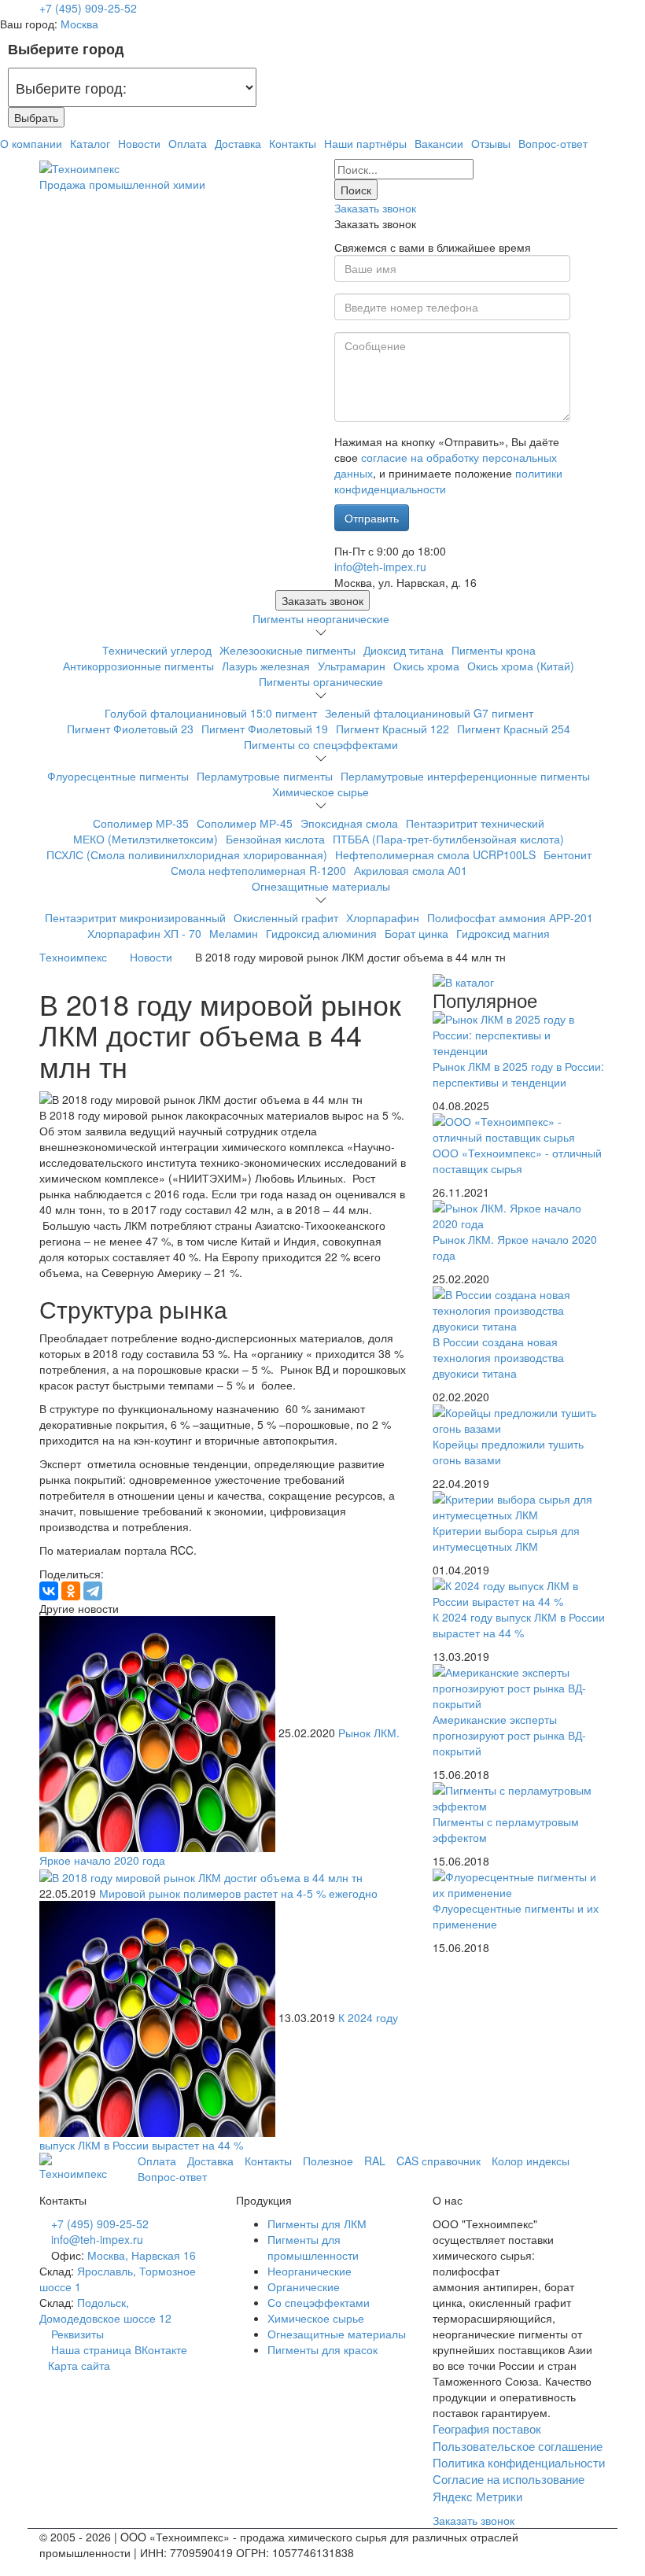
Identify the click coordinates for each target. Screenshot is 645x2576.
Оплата (188, 143)
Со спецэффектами (319, 2302)
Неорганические (310, 2271)
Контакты (293, 143)
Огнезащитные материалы (321, 886)
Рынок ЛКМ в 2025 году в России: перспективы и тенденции (518, 1074)
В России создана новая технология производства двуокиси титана (498, 1357)
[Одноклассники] (71, 1591)
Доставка (238, 143)
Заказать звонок (375, 208)
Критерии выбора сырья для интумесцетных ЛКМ (506, 1538)
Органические (304, 2286)
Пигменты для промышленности (313, 2247)
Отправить (372, 518)
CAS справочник (439, 2161)
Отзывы (491, 143)
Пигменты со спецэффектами (321, 744)
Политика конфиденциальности (519, 2462)
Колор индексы (531, 2161)
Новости (139, 143)
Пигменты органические (321, 681)
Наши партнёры (365, 143)
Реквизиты (77, 2334)
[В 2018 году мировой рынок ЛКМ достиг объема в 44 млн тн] (159, 1732)
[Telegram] (93, 1591)
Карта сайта (79, 2365)
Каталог (90, 143)
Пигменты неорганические (321, 618)
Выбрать (36, 117)
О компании (31, 143)
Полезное (328, 2161)
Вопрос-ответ (553, 143)
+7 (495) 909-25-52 (88, 8)
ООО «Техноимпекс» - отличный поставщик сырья (517, 1161)
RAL (375, 2161)
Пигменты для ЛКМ (317, 2224)
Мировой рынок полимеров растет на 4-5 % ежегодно (238, 1893)
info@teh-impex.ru (380, 566)
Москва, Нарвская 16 (142, 2255)
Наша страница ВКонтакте (118, 2349)
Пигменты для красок (322, 2349)
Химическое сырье (321, 792)
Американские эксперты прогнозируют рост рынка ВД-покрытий (509, 1735)
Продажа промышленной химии (122, 184)
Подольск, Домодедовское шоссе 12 (105, 2310)
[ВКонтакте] (49, 1591)
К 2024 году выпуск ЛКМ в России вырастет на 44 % (519, 1625)
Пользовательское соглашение (518, 2446)
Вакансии (439, 143)
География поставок (487, 2428)
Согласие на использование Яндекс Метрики (509, 2487)
